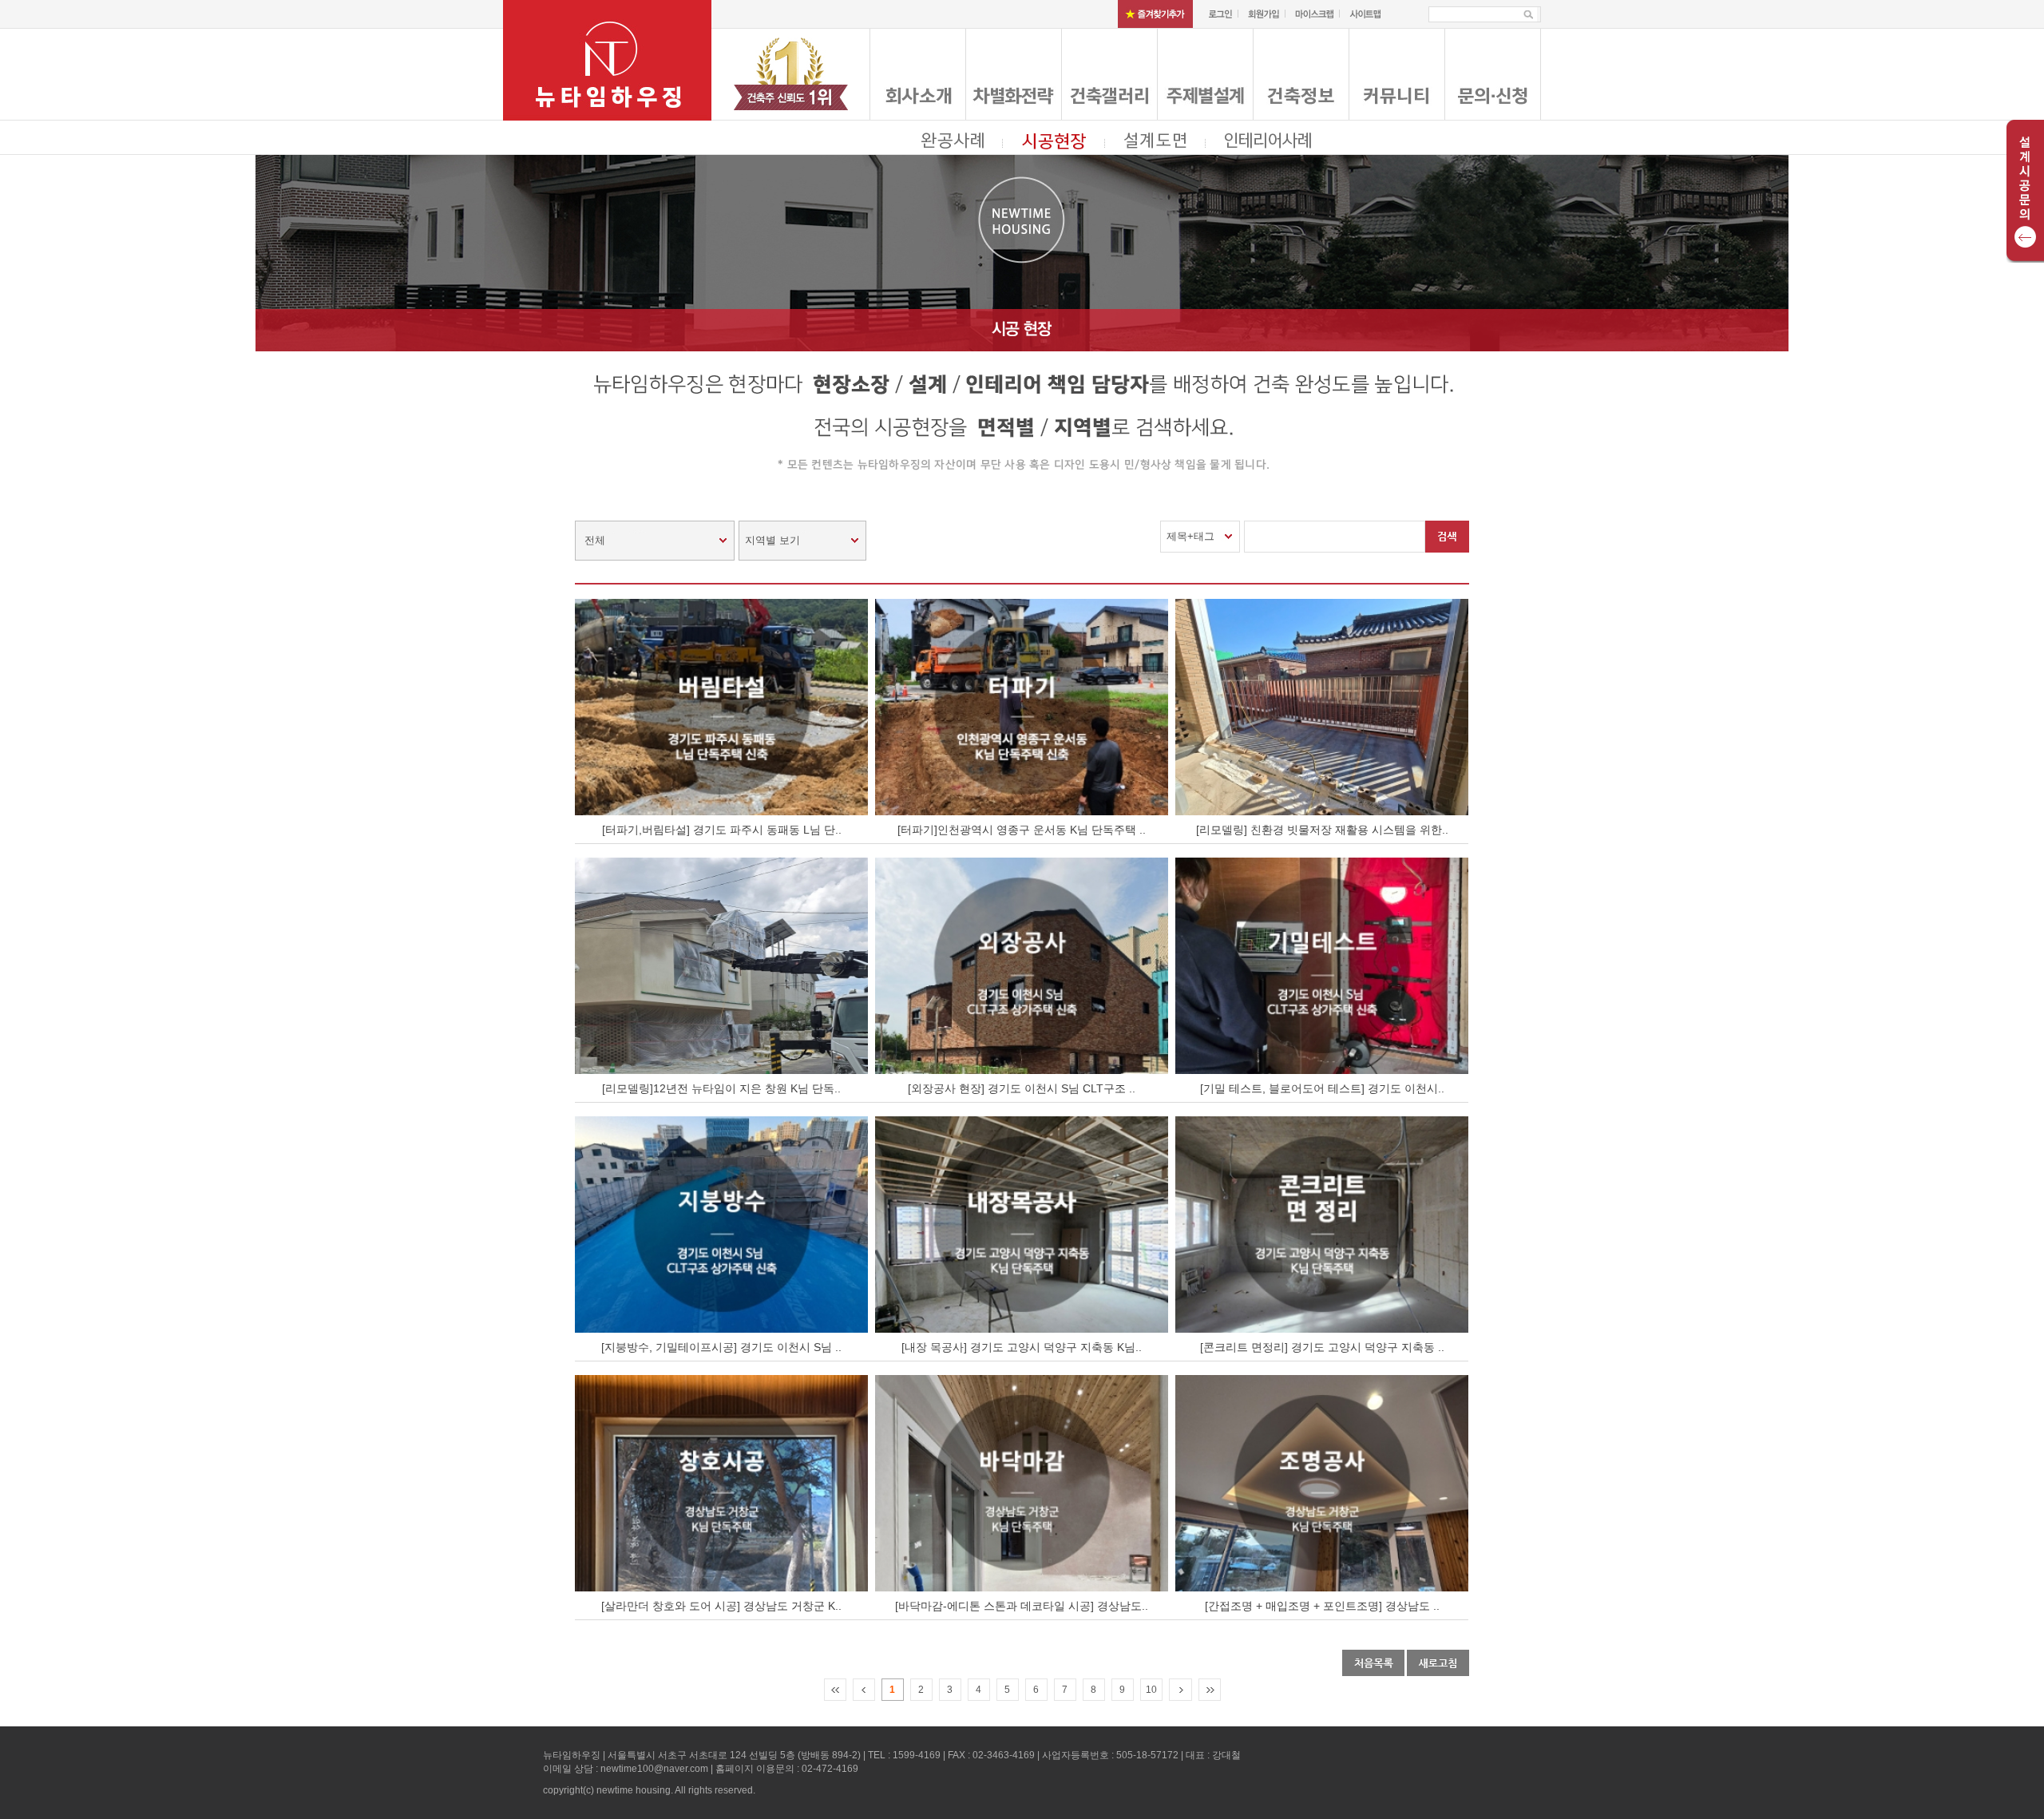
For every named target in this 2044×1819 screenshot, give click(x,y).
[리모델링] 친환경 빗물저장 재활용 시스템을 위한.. (1322, 830)
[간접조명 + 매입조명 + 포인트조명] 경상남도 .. (1322, 1606)
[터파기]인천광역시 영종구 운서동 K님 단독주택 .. (1022, 830)
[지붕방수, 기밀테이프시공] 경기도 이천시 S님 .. (721, 1347)
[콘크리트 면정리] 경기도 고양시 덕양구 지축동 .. (1322, 1347)
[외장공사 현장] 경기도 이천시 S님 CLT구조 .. (1022, 1088)
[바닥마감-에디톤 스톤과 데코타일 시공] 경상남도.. (1022, 1606)
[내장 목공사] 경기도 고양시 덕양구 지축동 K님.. (1022, 1347)
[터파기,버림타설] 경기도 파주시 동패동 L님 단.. (722, 830)
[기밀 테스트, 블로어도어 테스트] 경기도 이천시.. (1322, 1088)
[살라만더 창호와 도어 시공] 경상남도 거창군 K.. (721, 1606)
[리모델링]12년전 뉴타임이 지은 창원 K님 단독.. (721, 1088)
